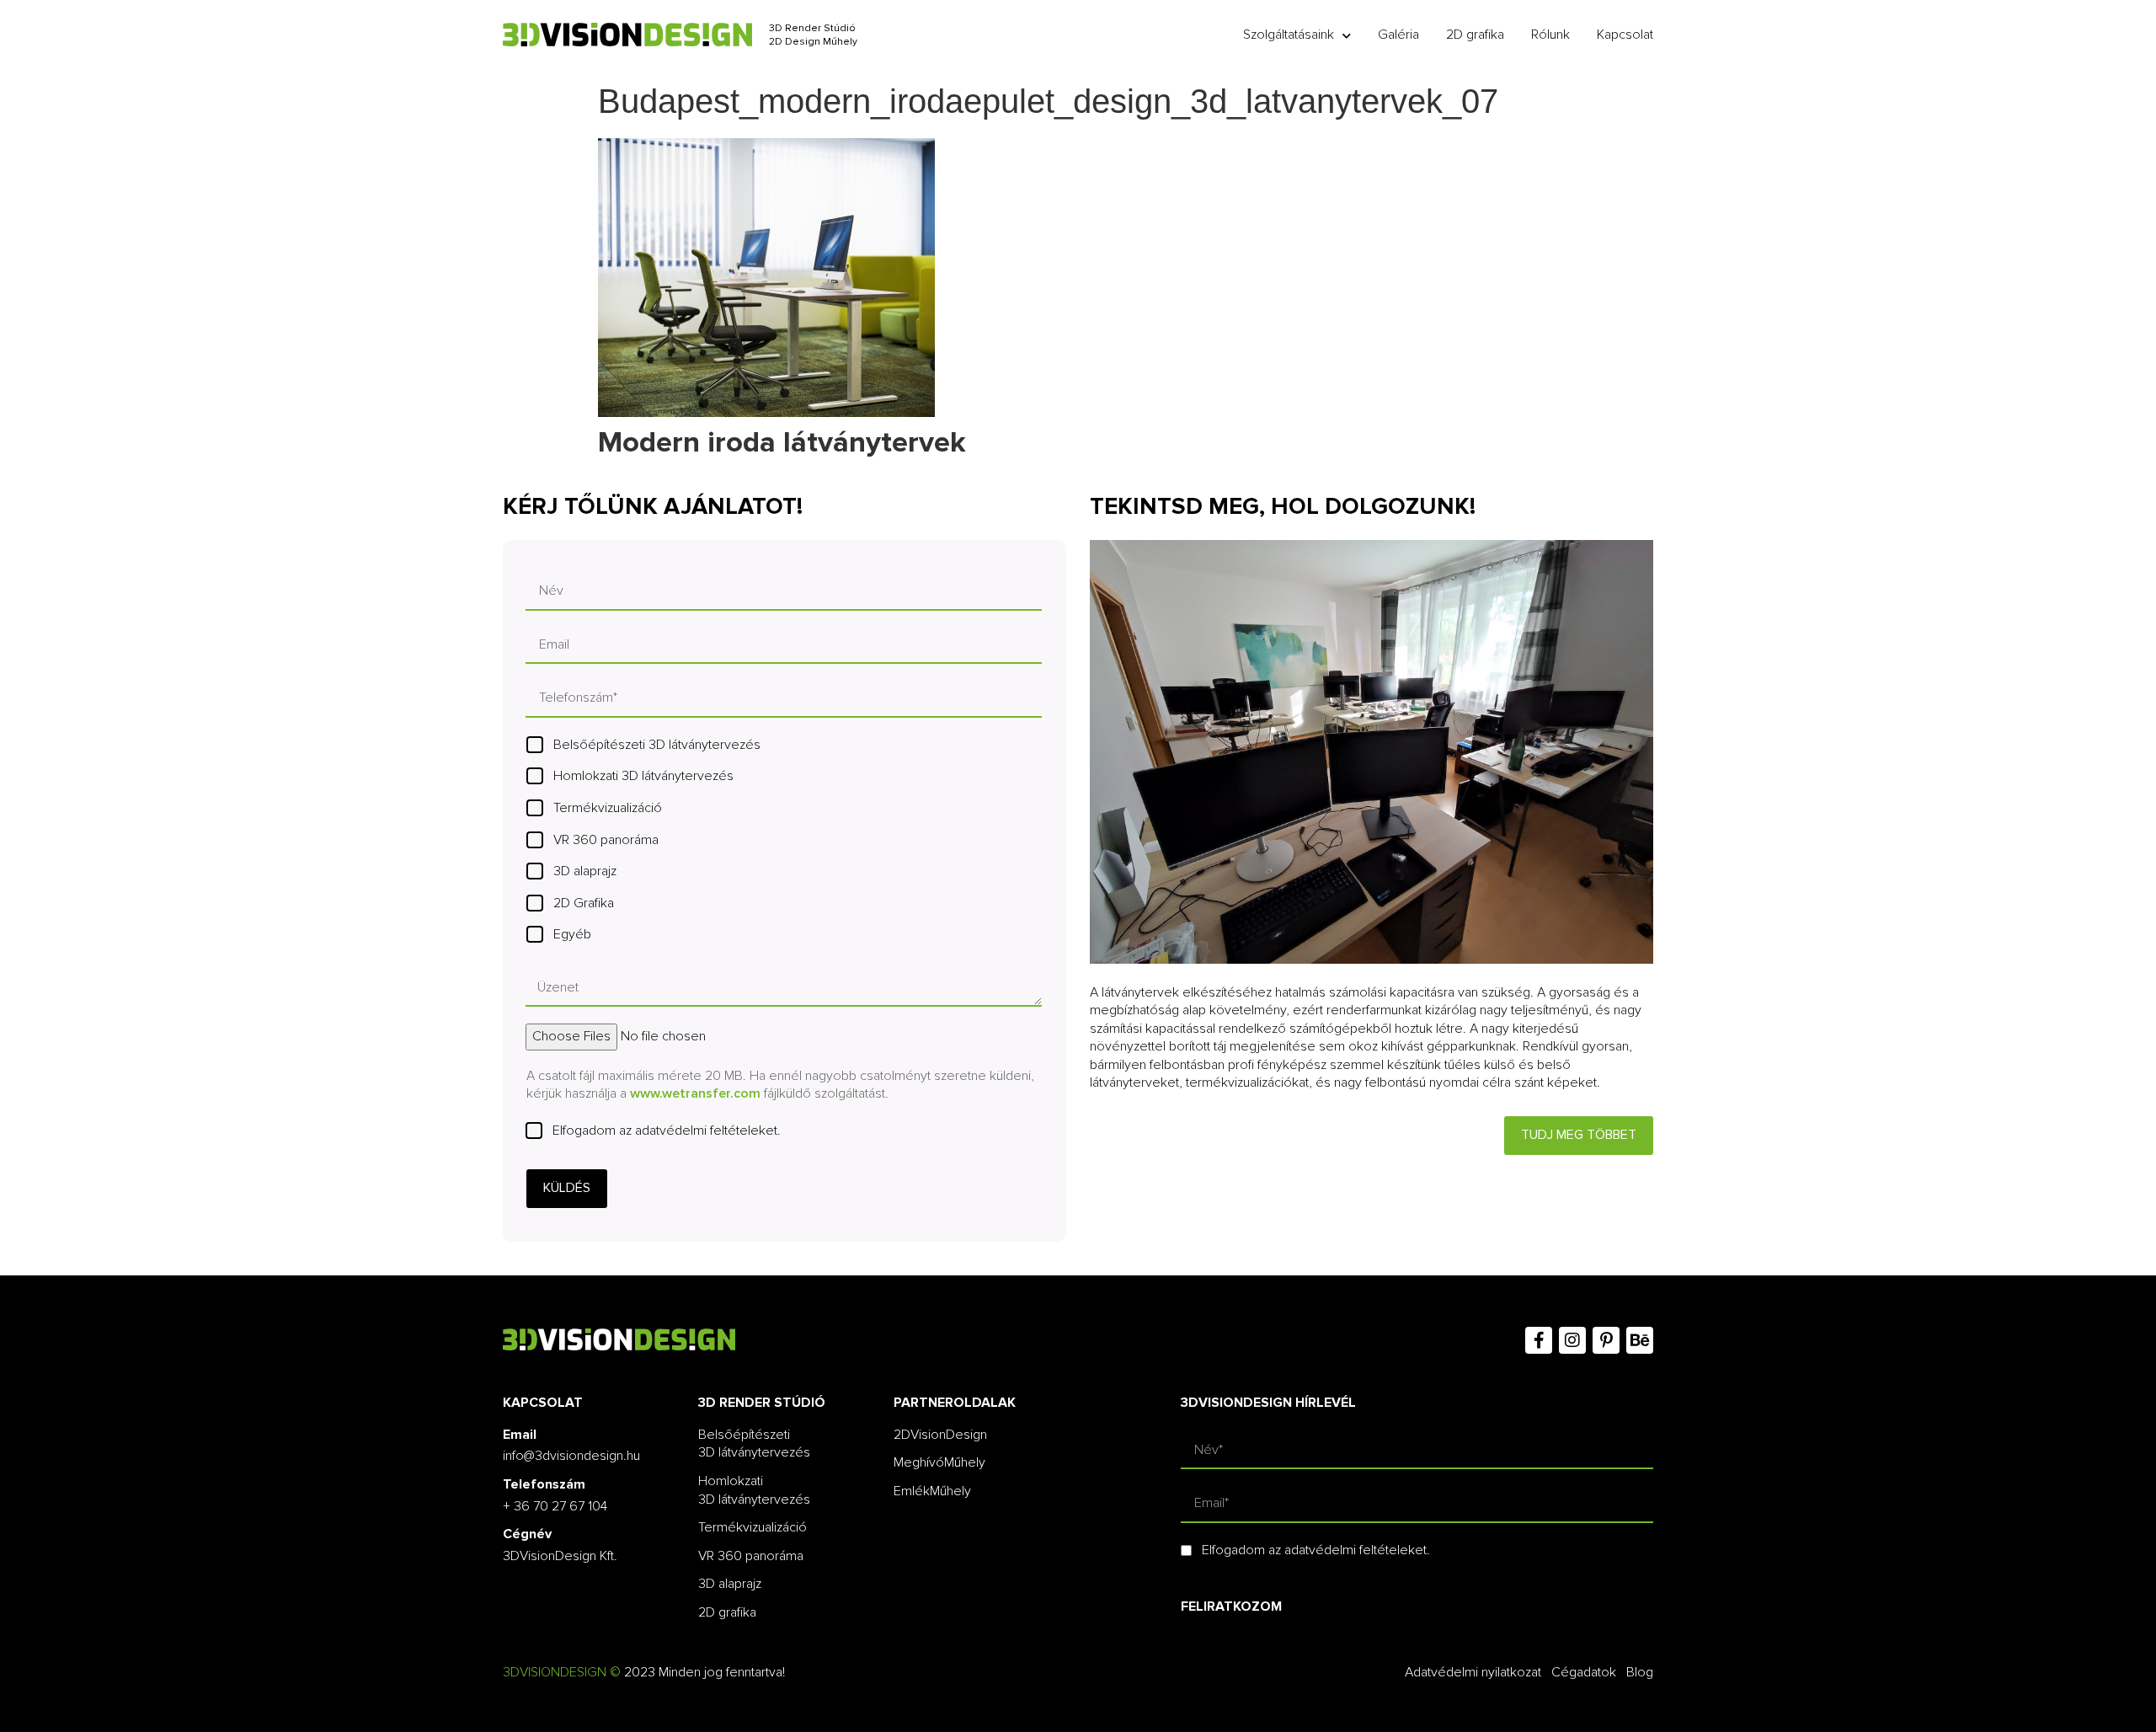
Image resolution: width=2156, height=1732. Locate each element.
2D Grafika (584, 903)
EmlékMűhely (932, 1491)
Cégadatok (1584, 1672)
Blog (1640, 1672)
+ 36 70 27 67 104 (555, 1506)
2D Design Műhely (813, 42)
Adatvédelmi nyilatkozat (1473, 1672)
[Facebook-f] (1539, 1340)
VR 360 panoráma (606, 840)
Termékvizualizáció (608, 808)
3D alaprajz (585, 871)
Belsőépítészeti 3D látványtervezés (657, 745)
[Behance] (1640, 1340)
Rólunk (1550, 35)
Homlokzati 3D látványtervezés (643, 776)
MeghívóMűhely (939, 1462)
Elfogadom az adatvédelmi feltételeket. (667, 1131)
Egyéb (572, 934)
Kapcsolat (1625, 35)
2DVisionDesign (940, 1435)
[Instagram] (1572, 1340)
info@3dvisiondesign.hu (571, 1456)
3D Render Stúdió (812, 28)
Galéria (1398, 35)
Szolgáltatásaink (1289, 35)
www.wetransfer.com (695, 1093)
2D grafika (1475, 35)
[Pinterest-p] (1606, 1340)
